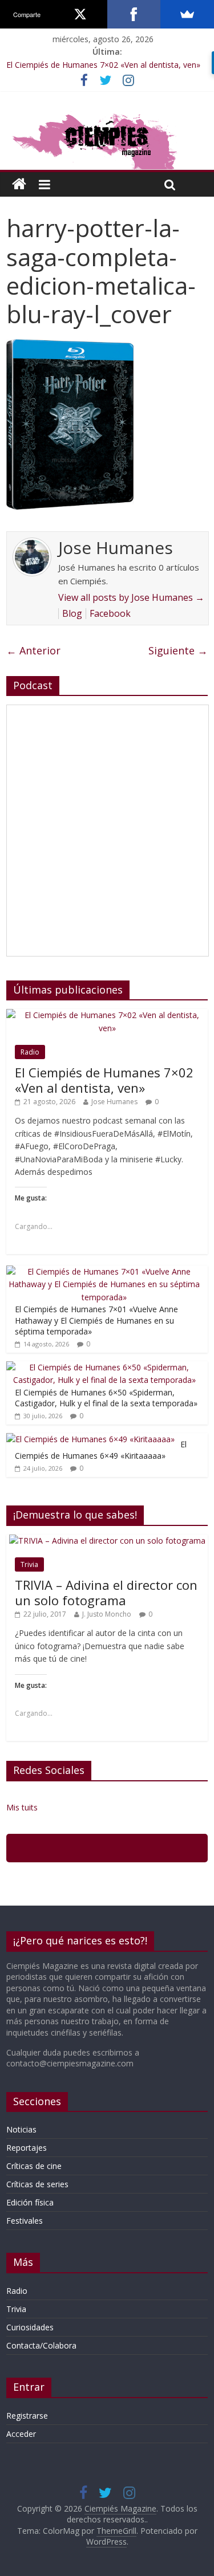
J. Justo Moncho (107, 1614)
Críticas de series (37, 2184)
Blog (72, 613)
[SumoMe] (187, 14)
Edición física (30, 2202)
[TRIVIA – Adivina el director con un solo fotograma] (107, 1541)
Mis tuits (22, 1807)
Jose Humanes (114, 1102)
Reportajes (27, 2148)
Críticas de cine (34, 2166)
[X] (80, 14)
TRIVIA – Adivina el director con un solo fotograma (106, 1592)
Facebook (110, 613)
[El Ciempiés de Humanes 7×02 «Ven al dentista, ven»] (107, 1015)
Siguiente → (178, 650)
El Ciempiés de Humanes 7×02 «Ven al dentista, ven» (103, 65)
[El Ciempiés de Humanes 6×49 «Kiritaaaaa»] (90, 1439)
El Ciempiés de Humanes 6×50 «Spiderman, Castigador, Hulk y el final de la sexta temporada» (106, 1398)
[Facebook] (134, 14)
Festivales (25, 2221)
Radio (30, 1052)
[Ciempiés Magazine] (107, 115)
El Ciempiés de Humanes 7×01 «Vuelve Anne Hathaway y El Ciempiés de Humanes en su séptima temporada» (96, 1320)
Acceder (21, 2434)
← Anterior (33, 650)
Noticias (21, 2129)
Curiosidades (30, 2327)
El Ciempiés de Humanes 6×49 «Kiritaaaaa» (101, 1450)
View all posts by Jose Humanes (131, 597)
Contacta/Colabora (41, 2345)
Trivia (29, 1564)
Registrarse (27, 2416)
